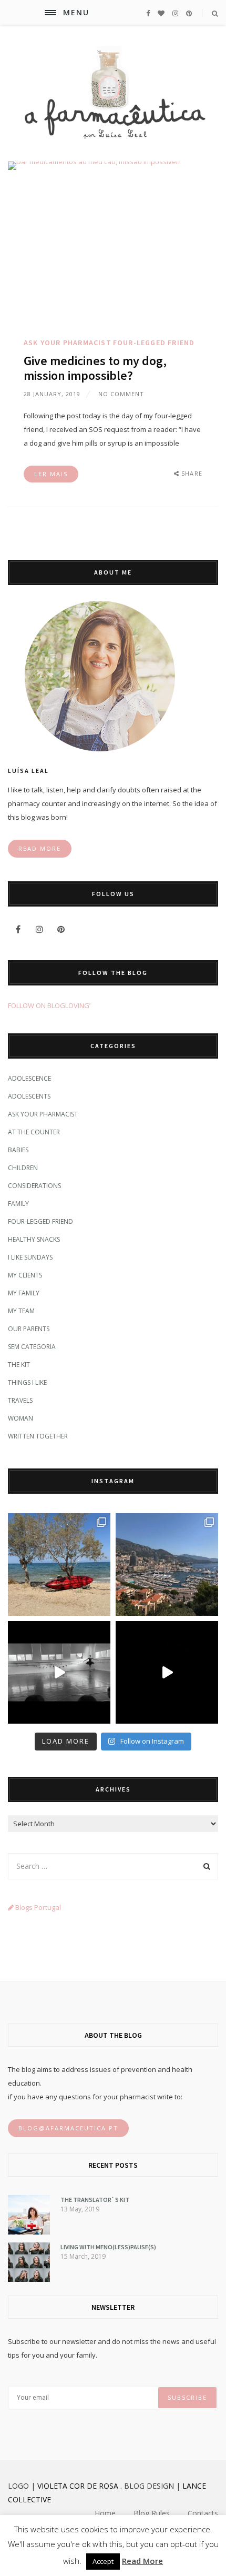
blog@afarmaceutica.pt (68, 2128)
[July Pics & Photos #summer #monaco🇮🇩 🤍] (167, 1564)
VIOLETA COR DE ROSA (78, 2486)
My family (24, 1293)
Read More (142, 2561)
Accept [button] (103, 2561)
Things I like (27, 1382)
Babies (18, 1150)
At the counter (34, 1132)
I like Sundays (30, 1257)
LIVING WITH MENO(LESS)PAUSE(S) (108, 2247)
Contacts (203, 2513)
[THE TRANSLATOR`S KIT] (29, 2232)
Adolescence (29, 1078)
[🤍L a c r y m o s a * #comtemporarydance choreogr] (167, 1672)
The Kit (19, 1365)
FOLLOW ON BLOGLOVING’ (49, 1005)
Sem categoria (32, 1347)
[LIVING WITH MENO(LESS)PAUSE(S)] (29, 2279)
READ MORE (40, 848)
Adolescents (29, 1096)
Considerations (34, 1186)
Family (18, 1204)
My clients (25, 1275)
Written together (38, 1436)
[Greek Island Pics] (59, 1564)
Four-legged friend (154, 343)
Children (23, 1168)
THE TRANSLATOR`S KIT (95, 2200)
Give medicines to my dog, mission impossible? (95, 368)
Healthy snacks (34, 1239)
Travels (20, 1400)
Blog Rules (152, 2513)
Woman (20, 1418)
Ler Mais (51, 474)
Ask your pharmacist (68, 343)
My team (21, 1311)
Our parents (29, 1329)
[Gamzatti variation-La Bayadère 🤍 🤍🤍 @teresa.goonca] (59, 1672)
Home (105, 2513)
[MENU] (50, 13)
